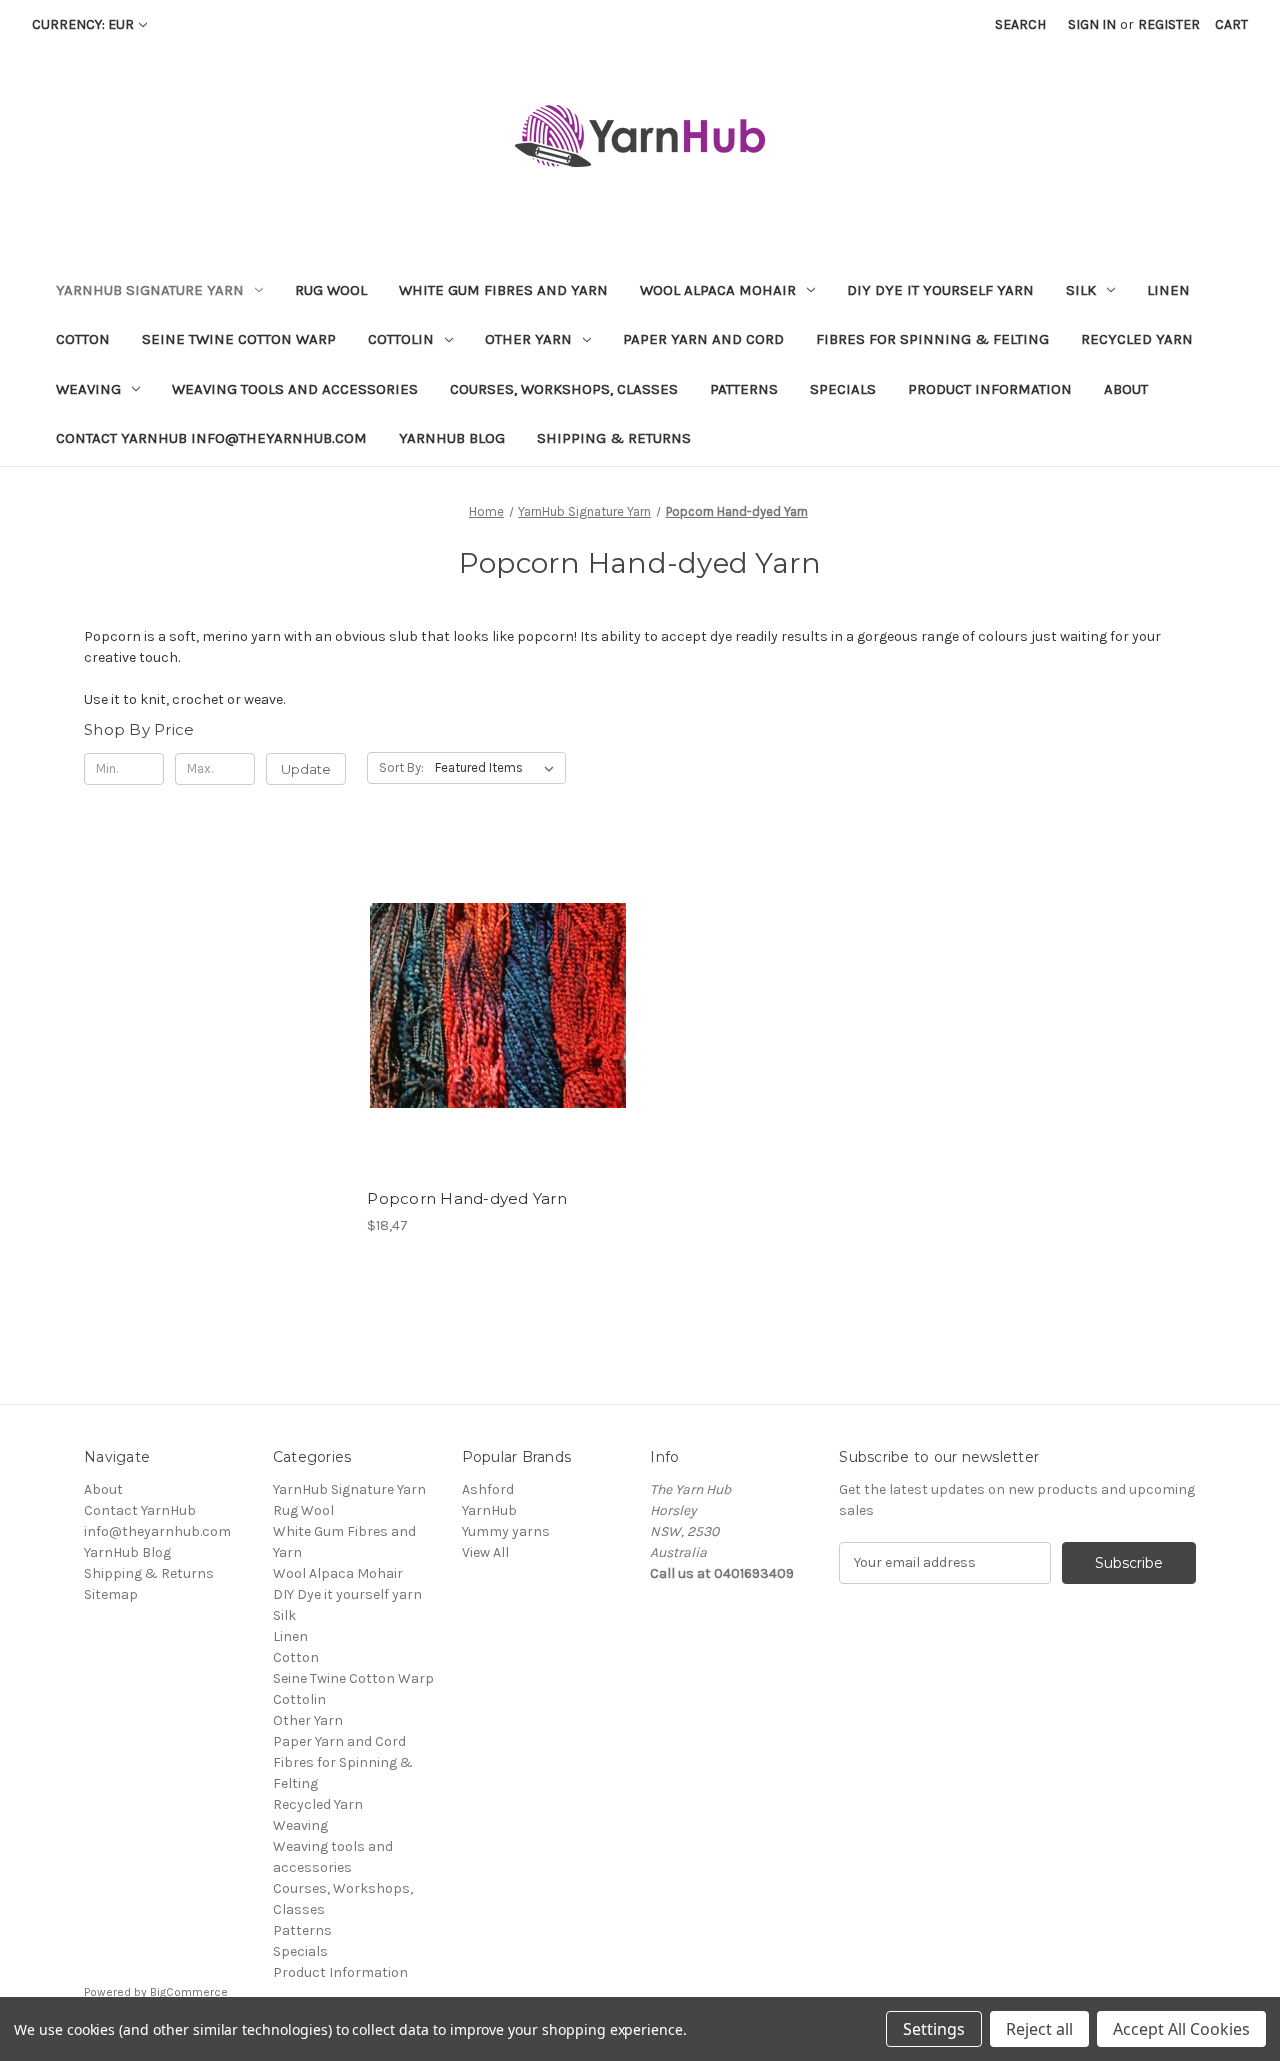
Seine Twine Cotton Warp (239, 339)
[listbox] (498, 768)
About (1126, 389)
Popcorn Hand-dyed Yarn (467, 1198)
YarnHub (489, 1510)
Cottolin (401, 339)
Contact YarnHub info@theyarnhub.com (211, 438)
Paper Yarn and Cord (703, 339)
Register (1169, 24)
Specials (843, 389)
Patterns (744, 389)
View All (485, 1552)
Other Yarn (528, 339)
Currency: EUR (83, 24)
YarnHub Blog (452, 438)
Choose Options (498, 1023)
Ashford (488, 1489)
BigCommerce (189, 1992)
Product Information (990, 389)
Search (1020, 24)
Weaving (88, 389)
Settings (934, 2029)
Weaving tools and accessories (295, 389)
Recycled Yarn (1137, 339)
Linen (1168, 290)
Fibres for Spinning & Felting (932, 339)
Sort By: (401, 767)
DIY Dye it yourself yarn (940, 290)
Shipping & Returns (614, 438)
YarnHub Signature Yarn (150, 290)
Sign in (1092, 24)
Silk (1081, 290)
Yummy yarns (506, 1531)
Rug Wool (331, 290)
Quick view (481, 988)
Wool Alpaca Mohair (718, 290)
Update (306, 769)
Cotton (83, 339)
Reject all (1039, 2029)
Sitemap (111, 1594)
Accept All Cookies (1181, 2029)
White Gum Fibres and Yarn (503, 290)
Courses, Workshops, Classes (564, 389)
